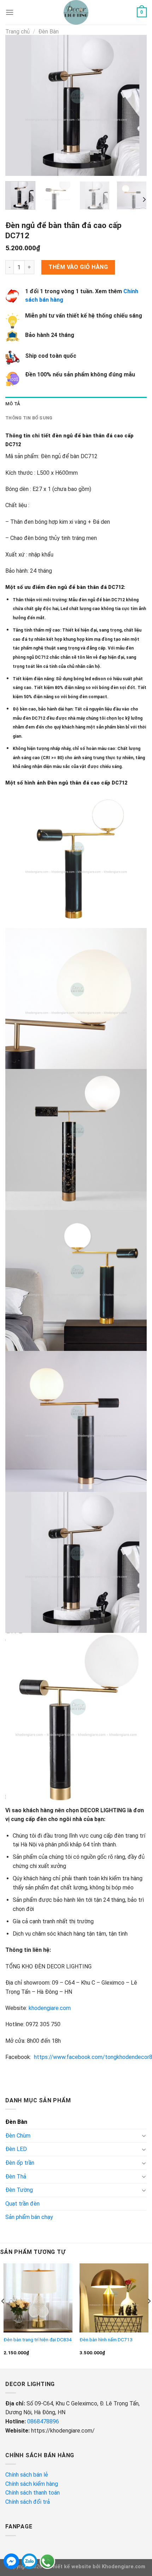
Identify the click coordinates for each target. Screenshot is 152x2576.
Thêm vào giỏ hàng (78, 267)
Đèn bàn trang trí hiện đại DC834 (38, 2340)
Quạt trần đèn (22, 2204)
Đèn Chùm (18, 2136)
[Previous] (17, 105)
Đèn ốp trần (20, 2163)
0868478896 (43, 2421)
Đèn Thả (16, 2177)
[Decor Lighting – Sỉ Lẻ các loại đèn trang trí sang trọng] (76, 12)
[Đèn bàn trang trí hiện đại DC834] (38, 2298)
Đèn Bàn (48, 32)
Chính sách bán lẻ (27, 2475)
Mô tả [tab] (13, 404)
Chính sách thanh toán (33, 2493)
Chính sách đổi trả (28, 2502)
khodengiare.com (50, 2008)
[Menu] (10, 12)
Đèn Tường (19, 2190)
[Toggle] (144, 2135)
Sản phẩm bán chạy (29, 2217)
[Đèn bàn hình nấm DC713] (114, 2298)
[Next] (135, 105)
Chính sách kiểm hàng (32, 2484)
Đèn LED (16, 2149)
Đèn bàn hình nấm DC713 (106, 2340)
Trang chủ (17, 32)
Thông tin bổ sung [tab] (29, 418)
